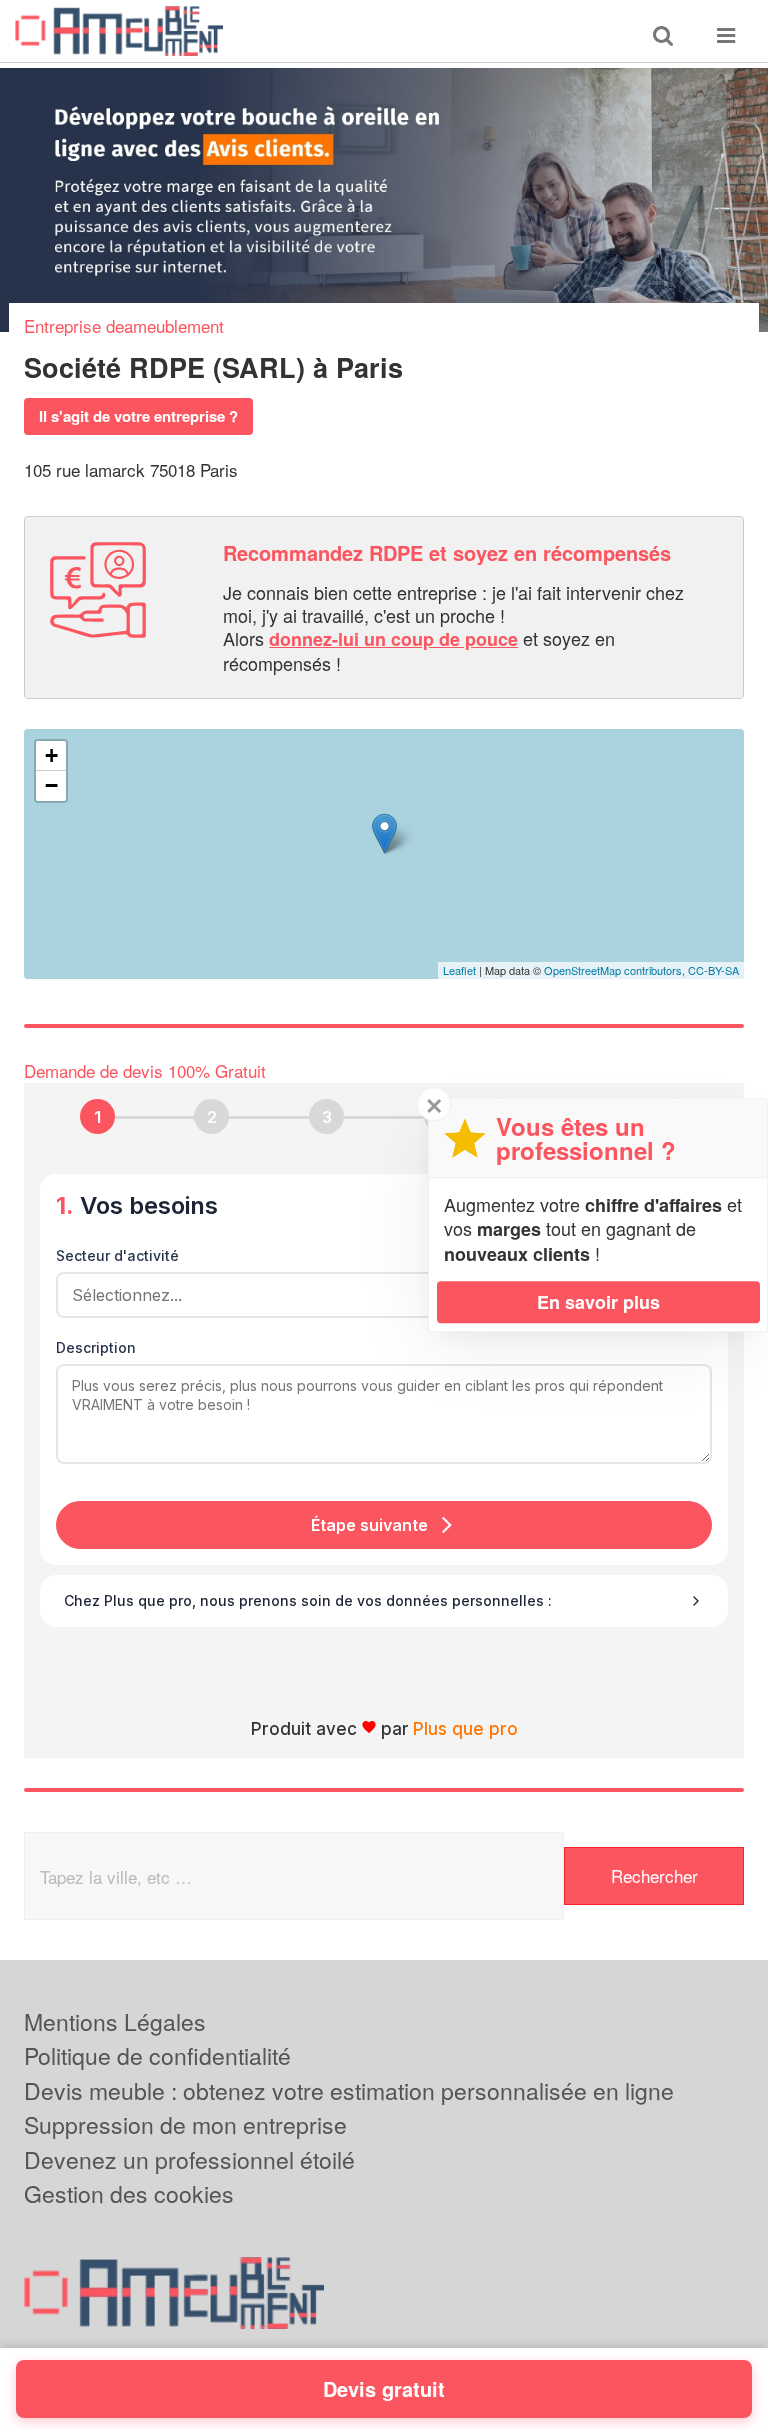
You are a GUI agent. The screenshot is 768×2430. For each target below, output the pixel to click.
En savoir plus (598, 1302)
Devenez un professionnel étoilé (189, 2159)
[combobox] (377, 1295)
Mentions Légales (115, 2021)
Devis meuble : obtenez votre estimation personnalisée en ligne (349, 2090)
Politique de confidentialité (157, 2055)
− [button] (51, 785)
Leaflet (459, 970)
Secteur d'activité (117, 1255)
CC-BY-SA (713, 970)
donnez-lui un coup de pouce (393, 639)
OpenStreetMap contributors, (616, 970)
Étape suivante (369, 1525)
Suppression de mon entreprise (185, 2124)
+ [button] (51, 755)
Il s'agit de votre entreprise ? (138, 416)
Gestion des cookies (129, 2193)
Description (96, 1347)
